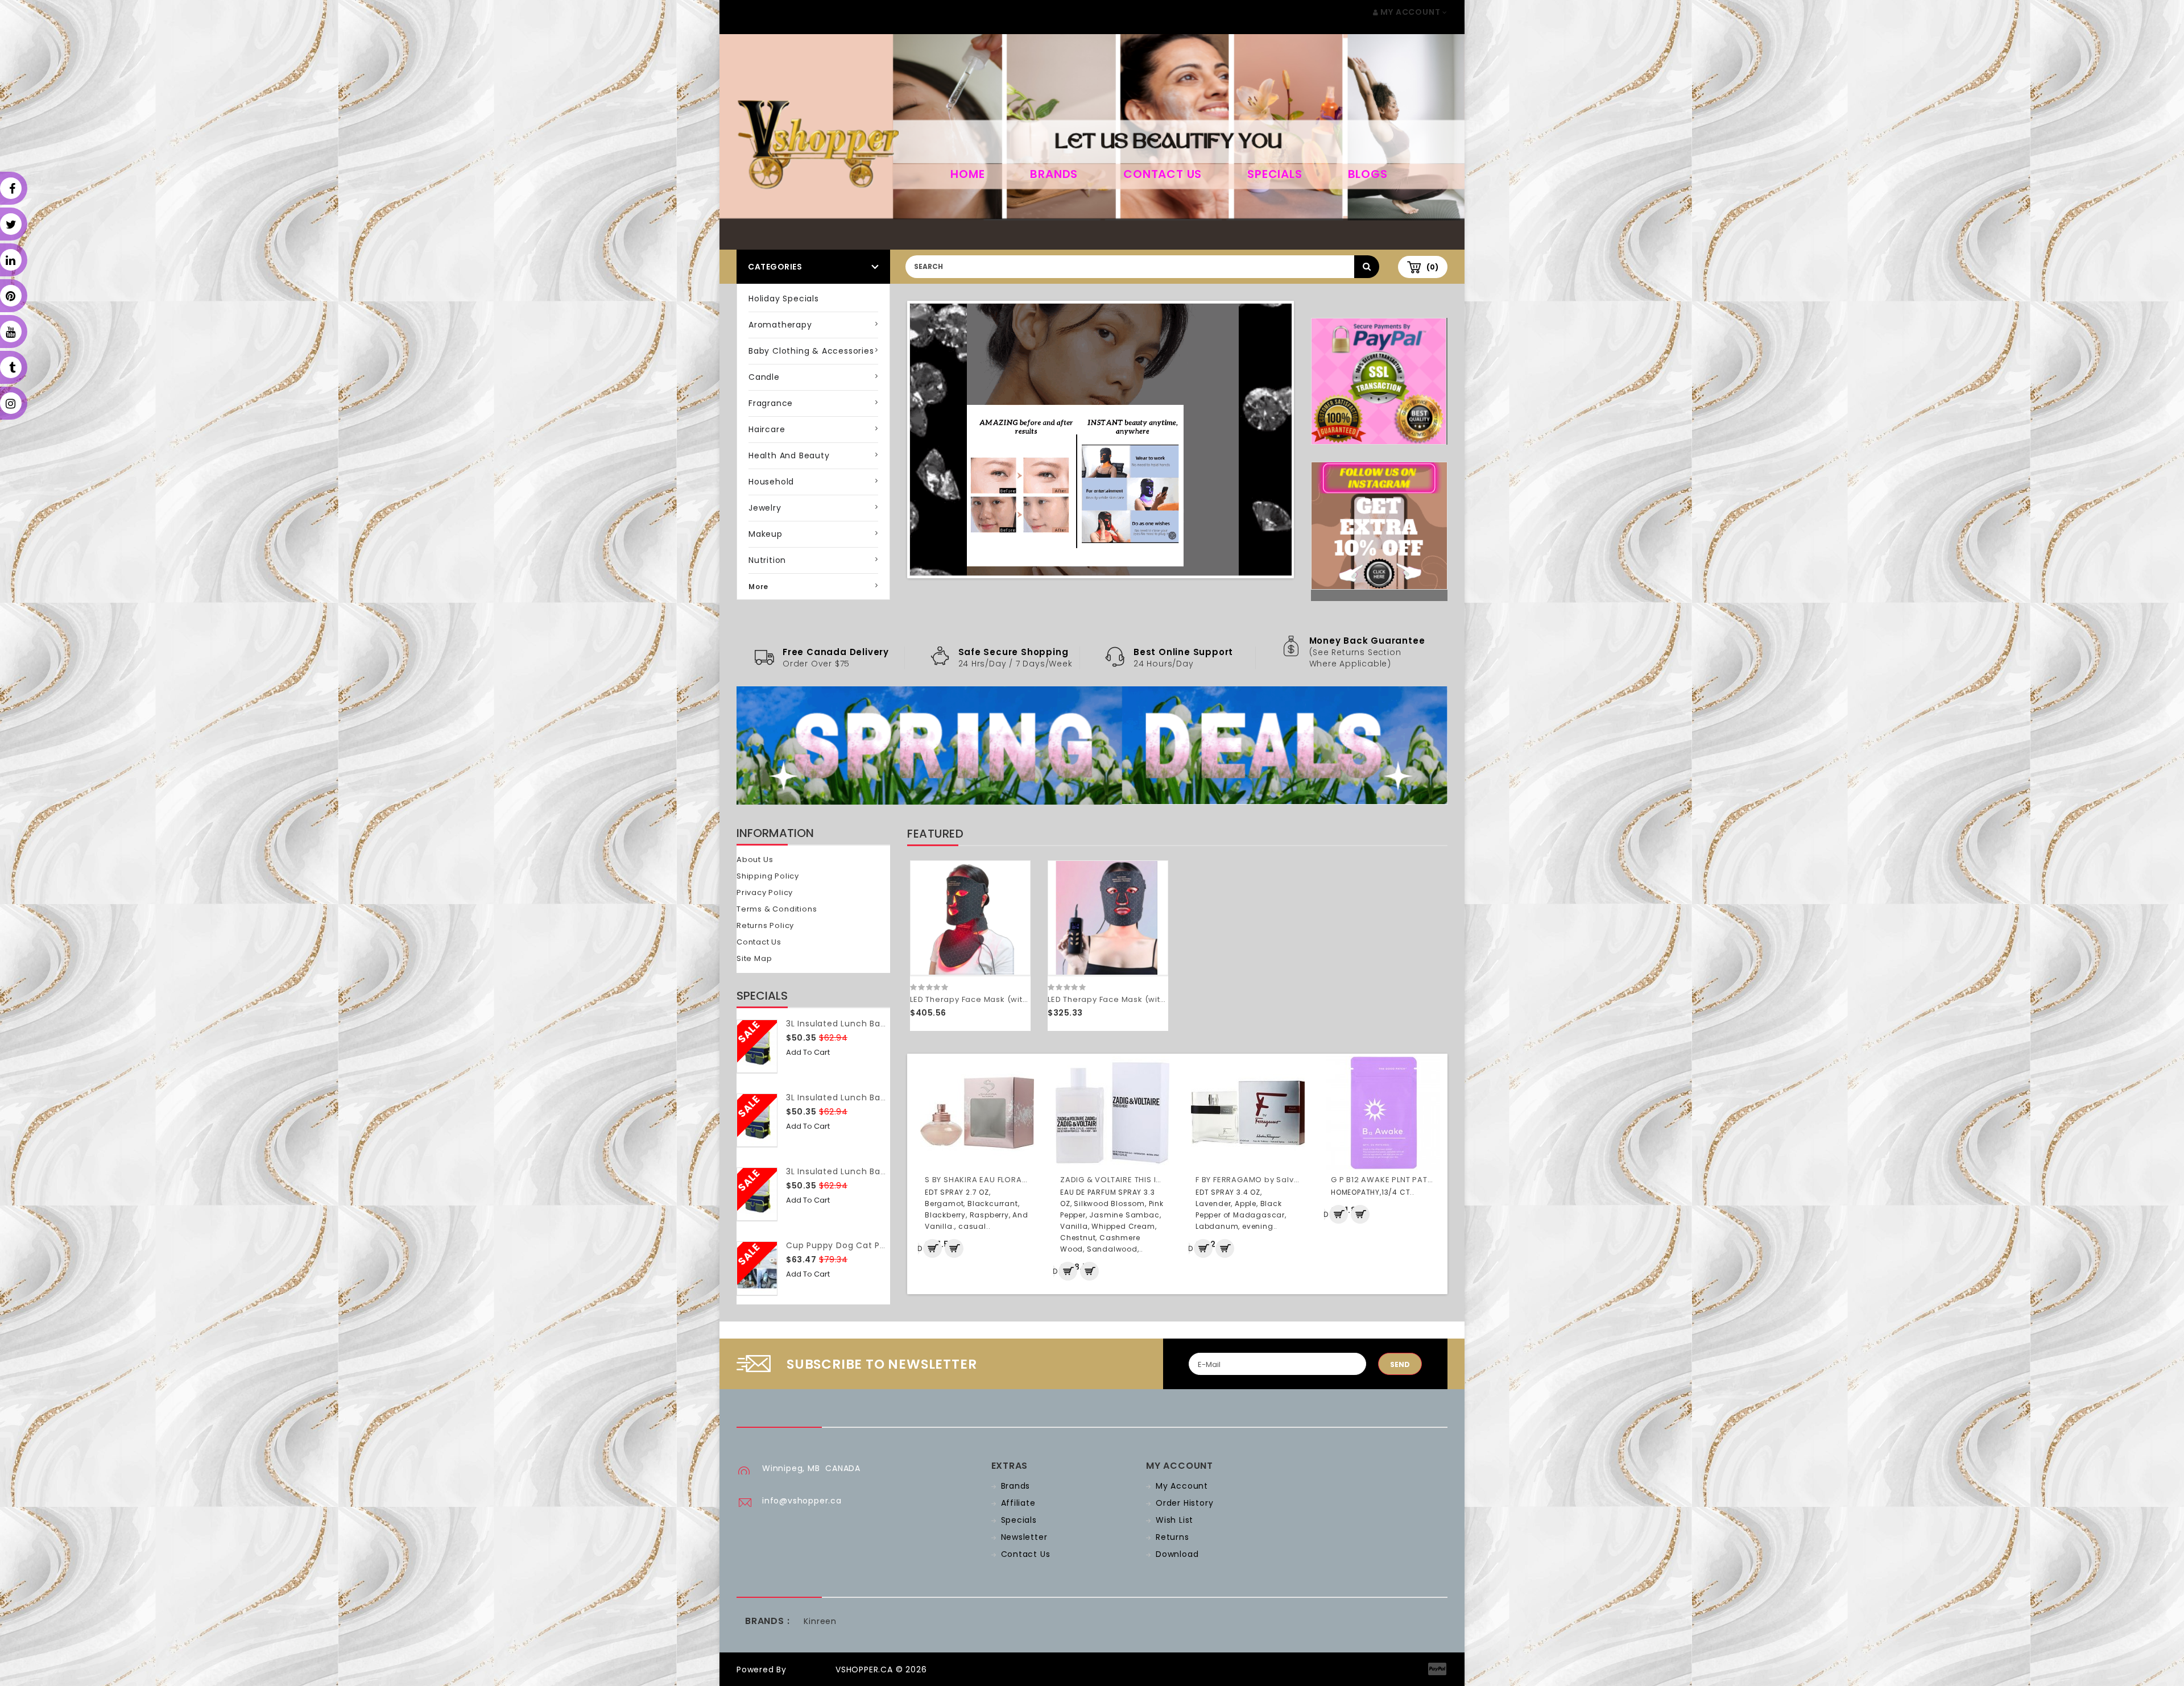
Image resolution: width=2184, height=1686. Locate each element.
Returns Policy (765, 925)
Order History (1184, 1503)
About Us (755, 859)
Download (1177, 1554)
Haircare (767, 429)
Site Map (754, 958)
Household (771, 482)
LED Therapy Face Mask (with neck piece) (995, 999)
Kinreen (820, 1621)
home (967, 174)
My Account (1182, 1486)
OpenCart (811, 1670)
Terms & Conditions (777, 909)
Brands (1054, 174)
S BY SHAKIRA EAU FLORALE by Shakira (1000, 1180)
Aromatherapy (780, 325)
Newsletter (1024, 1537)
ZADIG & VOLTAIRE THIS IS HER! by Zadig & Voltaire (1161, 1180)
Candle (764, 377)
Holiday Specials (784, 299)
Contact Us (1163, 174)
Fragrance (771, 403)
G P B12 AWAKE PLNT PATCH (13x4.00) (1405, 1180)
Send (1400, 1364)
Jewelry (765, 508)
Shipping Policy (768, 876)
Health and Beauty (789, 455)
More (758, 587)
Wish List (1174, 1520)
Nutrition (767, 560)
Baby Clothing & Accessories (811, 351)
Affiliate (1018, 1503)
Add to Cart (808, 1052)
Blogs (1368, 174)
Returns (1172, 1537)
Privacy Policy (765, 892)
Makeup (766, 534)
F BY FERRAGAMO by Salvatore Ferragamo (1280, 1180)
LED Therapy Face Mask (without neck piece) (1139, 999)
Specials (1275, 174)
